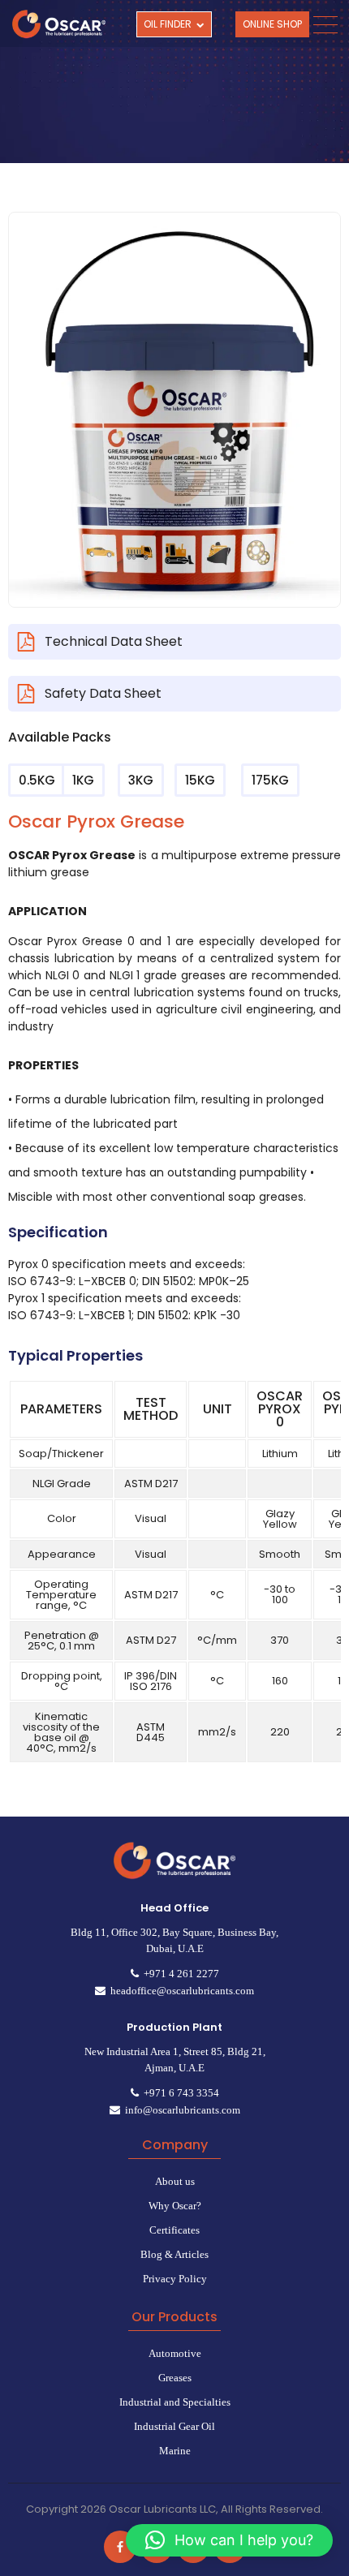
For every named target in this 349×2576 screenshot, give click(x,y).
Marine (175, 2451)
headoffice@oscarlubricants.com (180, 1991)
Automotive (175, 2353)
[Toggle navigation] (325, 25)
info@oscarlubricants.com (180, 2110)
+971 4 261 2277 (179, 1974)
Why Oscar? (175, 2206)
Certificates (174, 2230)
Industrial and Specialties (175, 2402)
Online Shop (272, 24)
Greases (175, 2378)
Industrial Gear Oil (174, 2426)
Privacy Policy (175, 2279)
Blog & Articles (174, 2254)
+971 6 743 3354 (179, 2093)
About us (175, 2181)
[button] (229, 2540)
